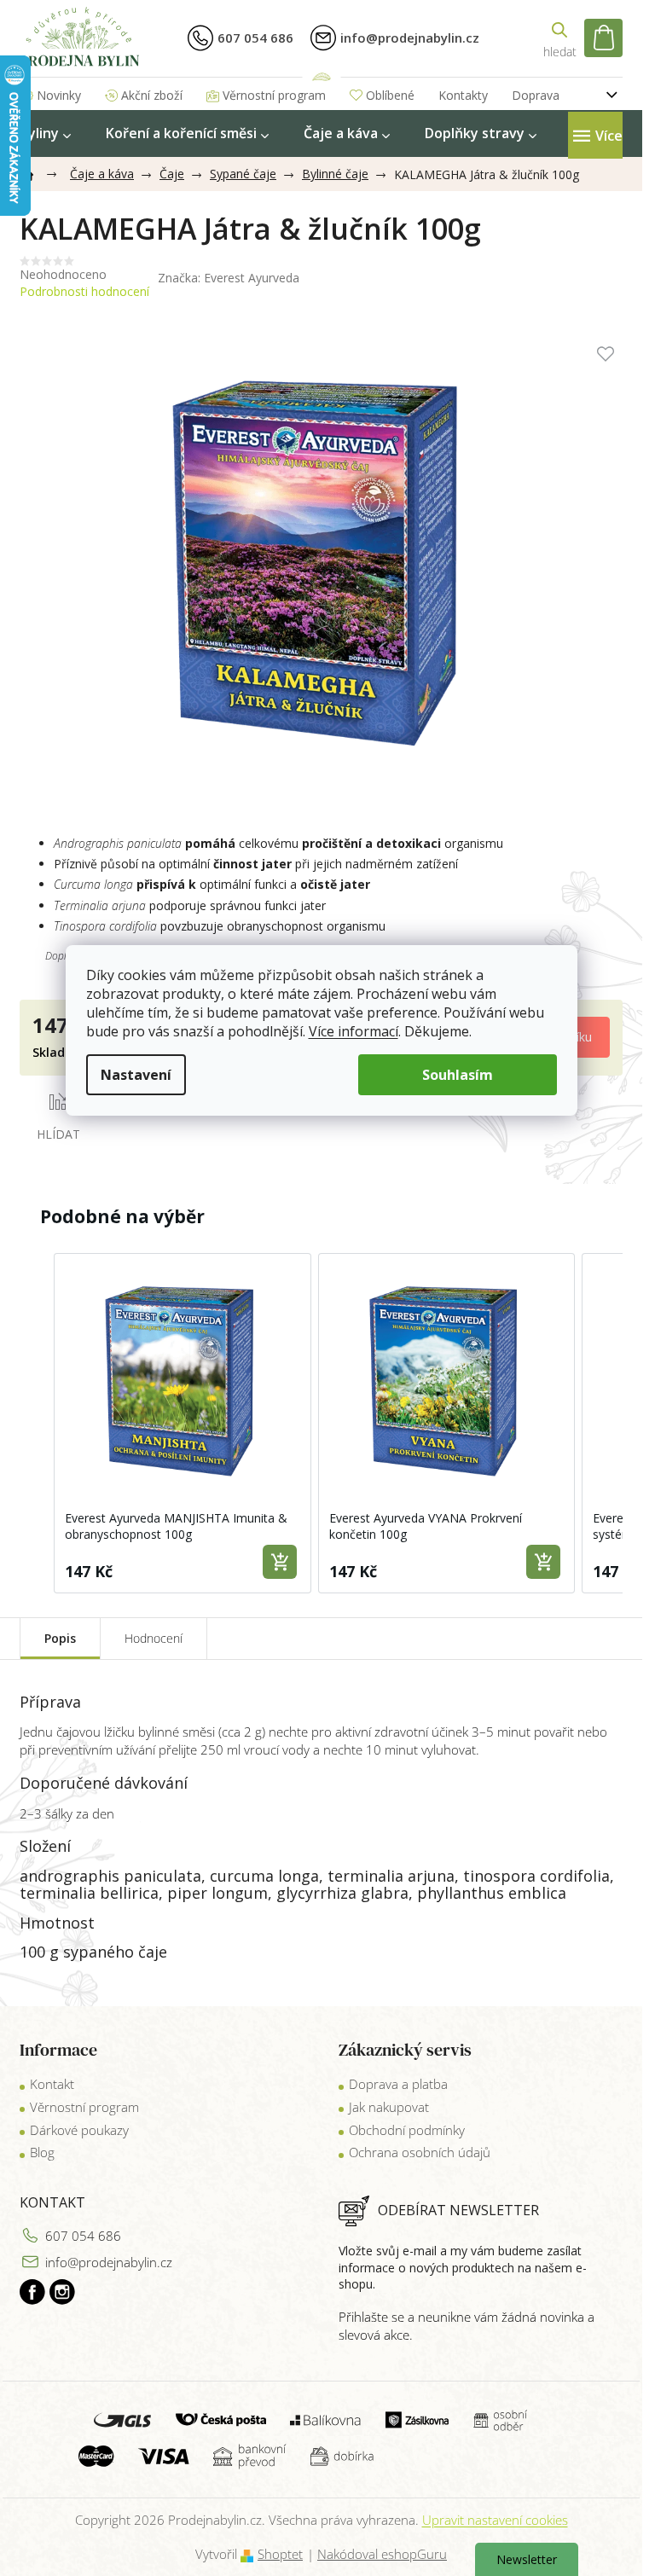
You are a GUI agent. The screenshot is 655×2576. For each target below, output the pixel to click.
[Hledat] (559, 38)
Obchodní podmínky (407, 2130)
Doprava (536, 95)
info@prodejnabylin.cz (109, 2262)
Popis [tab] (60, 1638)
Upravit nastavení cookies (495, 2520)
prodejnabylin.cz (32, 2292)
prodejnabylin (62, 2292)
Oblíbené (390, 95)
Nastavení (136, 1075)
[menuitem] (45, 133)
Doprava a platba (398, 2084)
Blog (42, 2152)
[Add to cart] (280, 1562)
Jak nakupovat (389, 2107)
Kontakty (463, 95)
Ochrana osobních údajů (420, 2152)
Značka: (229, 278)
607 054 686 (83, 2236)
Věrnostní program (274, 95)
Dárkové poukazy (79, 2130)
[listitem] (183, 1423)
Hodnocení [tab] (154, 1638)
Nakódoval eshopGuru (382, 2554)
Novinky (59, 95)
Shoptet (280, 2554)
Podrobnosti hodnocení (84, 291)
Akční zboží (152, 95)
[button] (37, 1423)
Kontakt (52, 2084)
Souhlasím (458, 1075)
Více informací (354, 1031)
